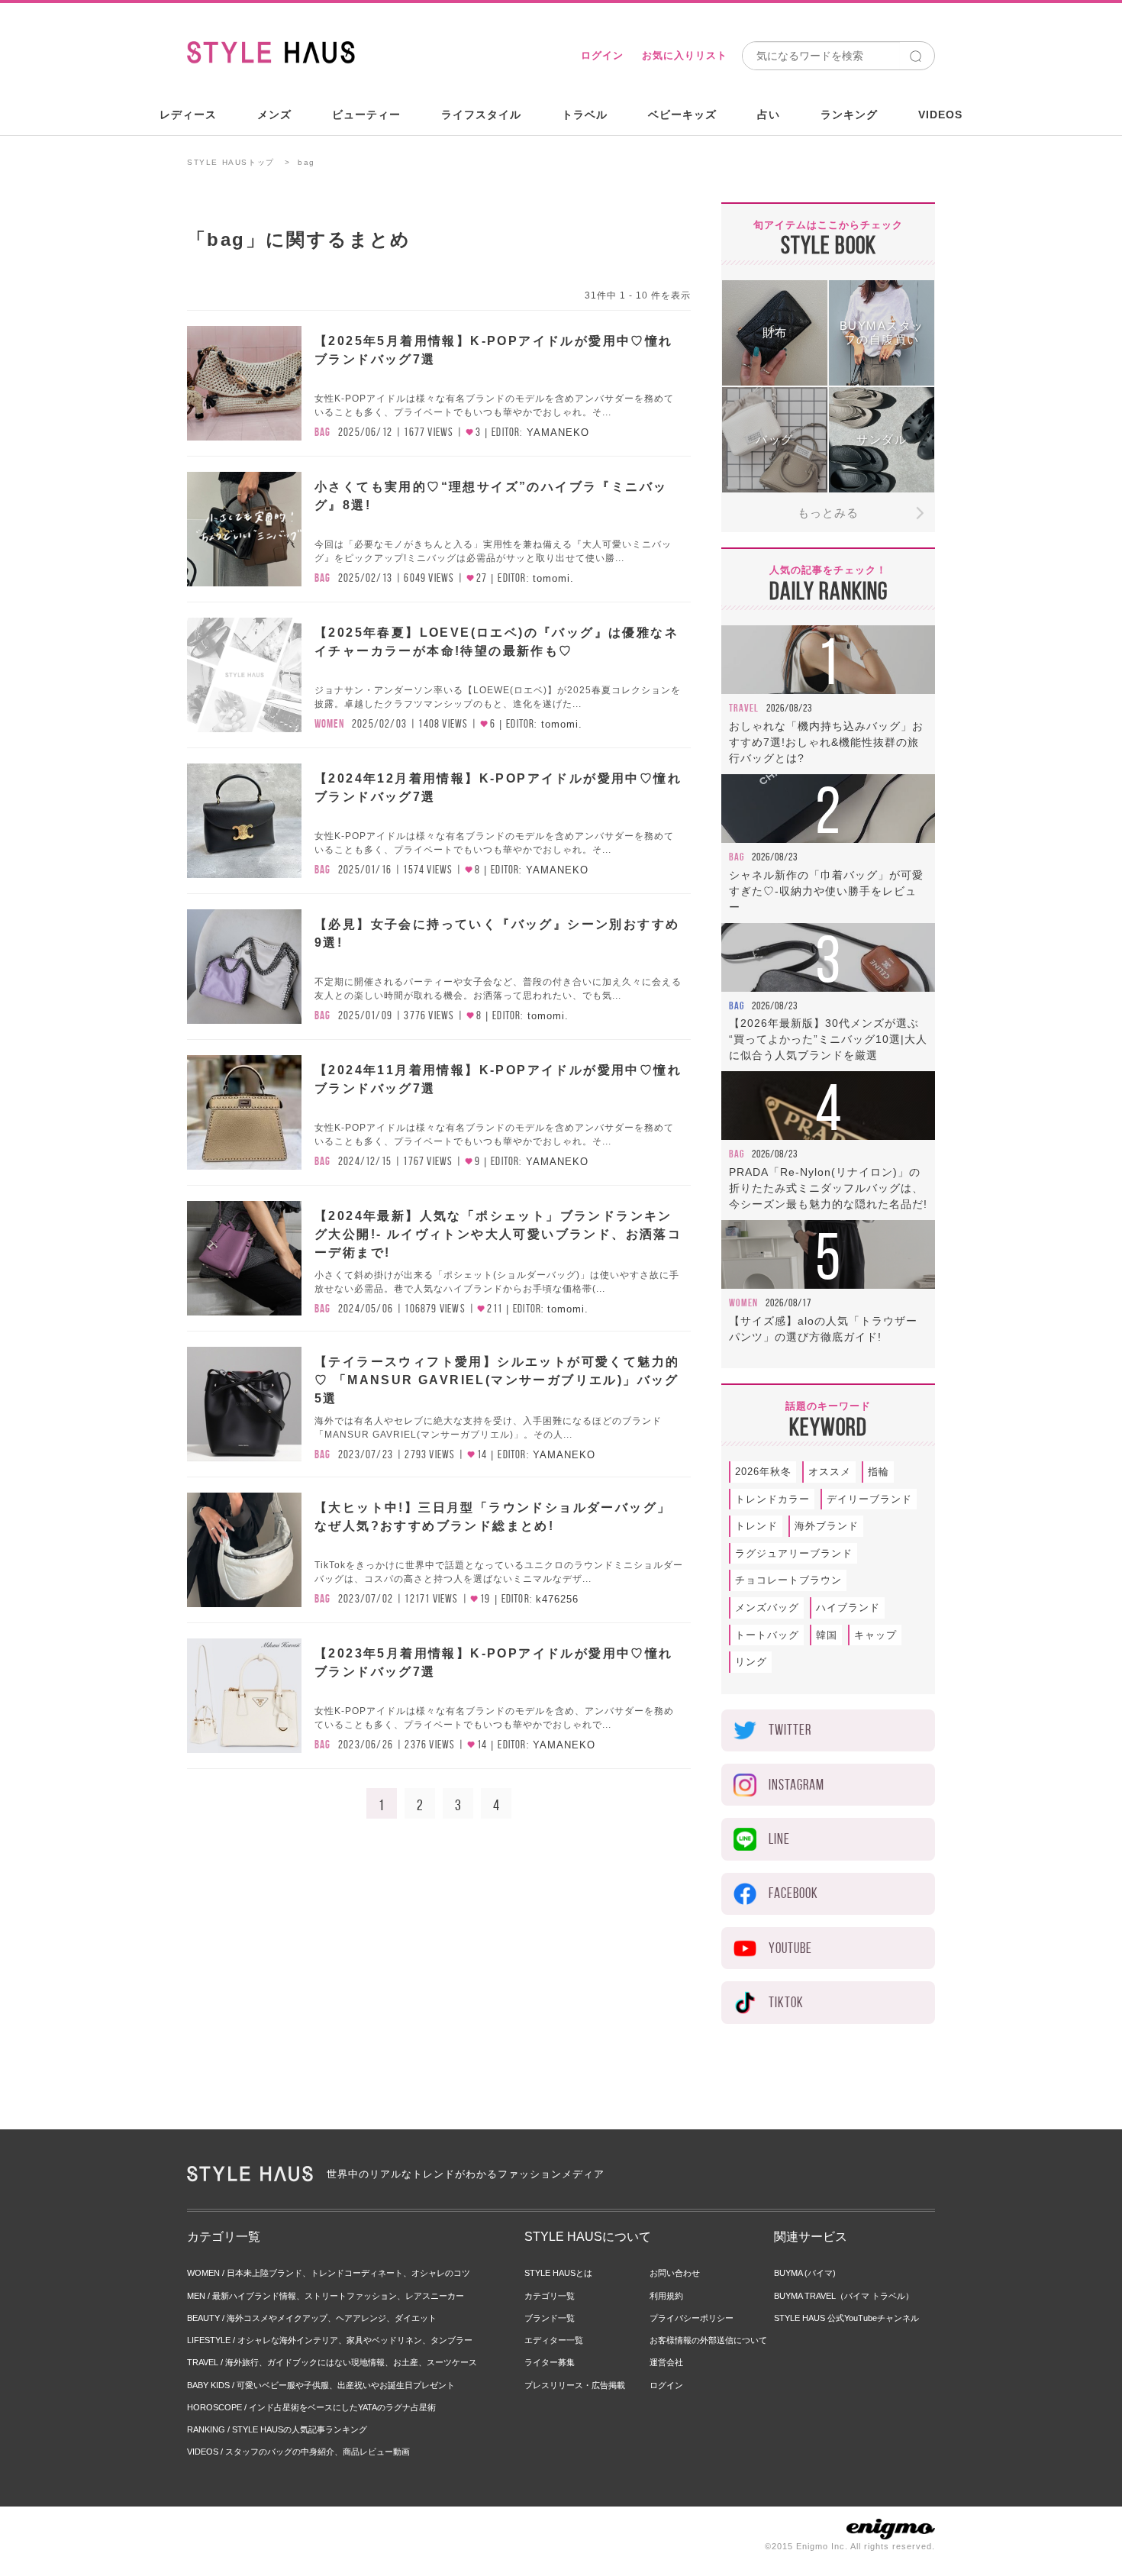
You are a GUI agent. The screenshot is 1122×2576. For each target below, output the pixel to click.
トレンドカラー (772, 1499)
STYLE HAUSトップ (231, 162)
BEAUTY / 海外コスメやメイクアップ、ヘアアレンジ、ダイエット (312, 2318)
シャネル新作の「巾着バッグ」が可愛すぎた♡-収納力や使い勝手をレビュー (826, 891)
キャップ (875, 1635)
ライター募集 (550, 2362)
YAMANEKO (558, 433)
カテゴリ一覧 (550, 2296)
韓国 (827, 1635)
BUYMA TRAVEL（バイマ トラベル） (844, 2296)
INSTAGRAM (796, 1785)
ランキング (849, 115)
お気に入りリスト (685, 55)
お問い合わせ (675, 2273)
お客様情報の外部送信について (708, 2340)
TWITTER (790, 1730)
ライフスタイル (481, 115)
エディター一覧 (554, 2340)
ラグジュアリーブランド (794, 1553)
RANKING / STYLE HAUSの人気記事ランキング (277, 2429)
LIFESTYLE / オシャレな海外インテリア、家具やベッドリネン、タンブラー (330, 2340)
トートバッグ (767, 1635)
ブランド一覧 (550, 2318)
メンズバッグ (767, 1608)
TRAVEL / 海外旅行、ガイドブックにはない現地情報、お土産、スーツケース (332, 2362)
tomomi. (553, 578)
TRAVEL (744, 708)
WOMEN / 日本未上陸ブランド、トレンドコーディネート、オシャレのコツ (329, 2273)
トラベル (585, 115)
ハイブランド (848, 1608)
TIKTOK (786, 2002)
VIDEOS (940, 115)
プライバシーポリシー (692, 2318)
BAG (322, 432)
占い (769, 115)
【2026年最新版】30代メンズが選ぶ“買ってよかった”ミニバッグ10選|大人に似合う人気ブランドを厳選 (828, 1039)
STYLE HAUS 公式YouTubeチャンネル (846, 2318)
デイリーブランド (869, 1499)
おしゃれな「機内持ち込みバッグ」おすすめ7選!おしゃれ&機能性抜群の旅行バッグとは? (826, 742)
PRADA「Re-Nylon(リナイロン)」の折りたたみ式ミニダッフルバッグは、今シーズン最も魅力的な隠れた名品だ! (828, 1188)
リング (751, 1662)
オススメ (830, 1472)
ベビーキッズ (682, 115)
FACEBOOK (793, 1893)
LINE (779, 1839)
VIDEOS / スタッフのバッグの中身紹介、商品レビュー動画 (298, 2452)
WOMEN (329, 724)
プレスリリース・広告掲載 (575, 2385)
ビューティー (366, 115)
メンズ (274, 115)
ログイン (602, 55)
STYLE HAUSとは (558, 2273)
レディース (188, 115)
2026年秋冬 (763, 1472)
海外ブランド (827, 1526)
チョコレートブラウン (788, 1580)
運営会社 (666, 2362)
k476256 (557, 1599)
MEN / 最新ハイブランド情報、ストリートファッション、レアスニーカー (326, 2296)
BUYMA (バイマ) (805, 2273)
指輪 (879, 1472)
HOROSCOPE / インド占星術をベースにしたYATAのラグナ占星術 (311, 2407)
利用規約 (666, 2296)
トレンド (756, 1526)
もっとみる (828, 513)
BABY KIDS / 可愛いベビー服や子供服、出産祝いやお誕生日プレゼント (321, 2385)
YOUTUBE (790, 1948)
